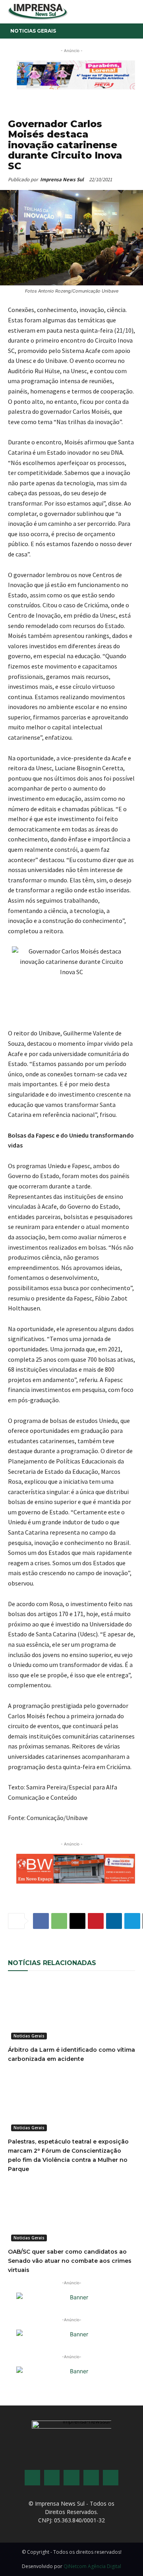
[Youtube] (91, 2478)
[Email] (77, 1921)
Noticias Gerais (33, 31)
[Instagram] (52, 2478)
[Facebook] (41, 1921)
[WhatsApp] (59, 1921)
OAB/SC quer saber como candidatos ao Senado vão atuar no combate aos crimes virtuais (70, 2261)
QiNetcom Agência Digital (92, 2566)
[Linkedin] (114, 1921)
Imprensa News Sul (62, 179)
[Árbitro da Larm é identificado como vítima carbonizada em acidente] (71, 2011)
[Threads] (111, 2478)
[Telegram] (132, 1921)
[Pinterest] (96, 1921)
